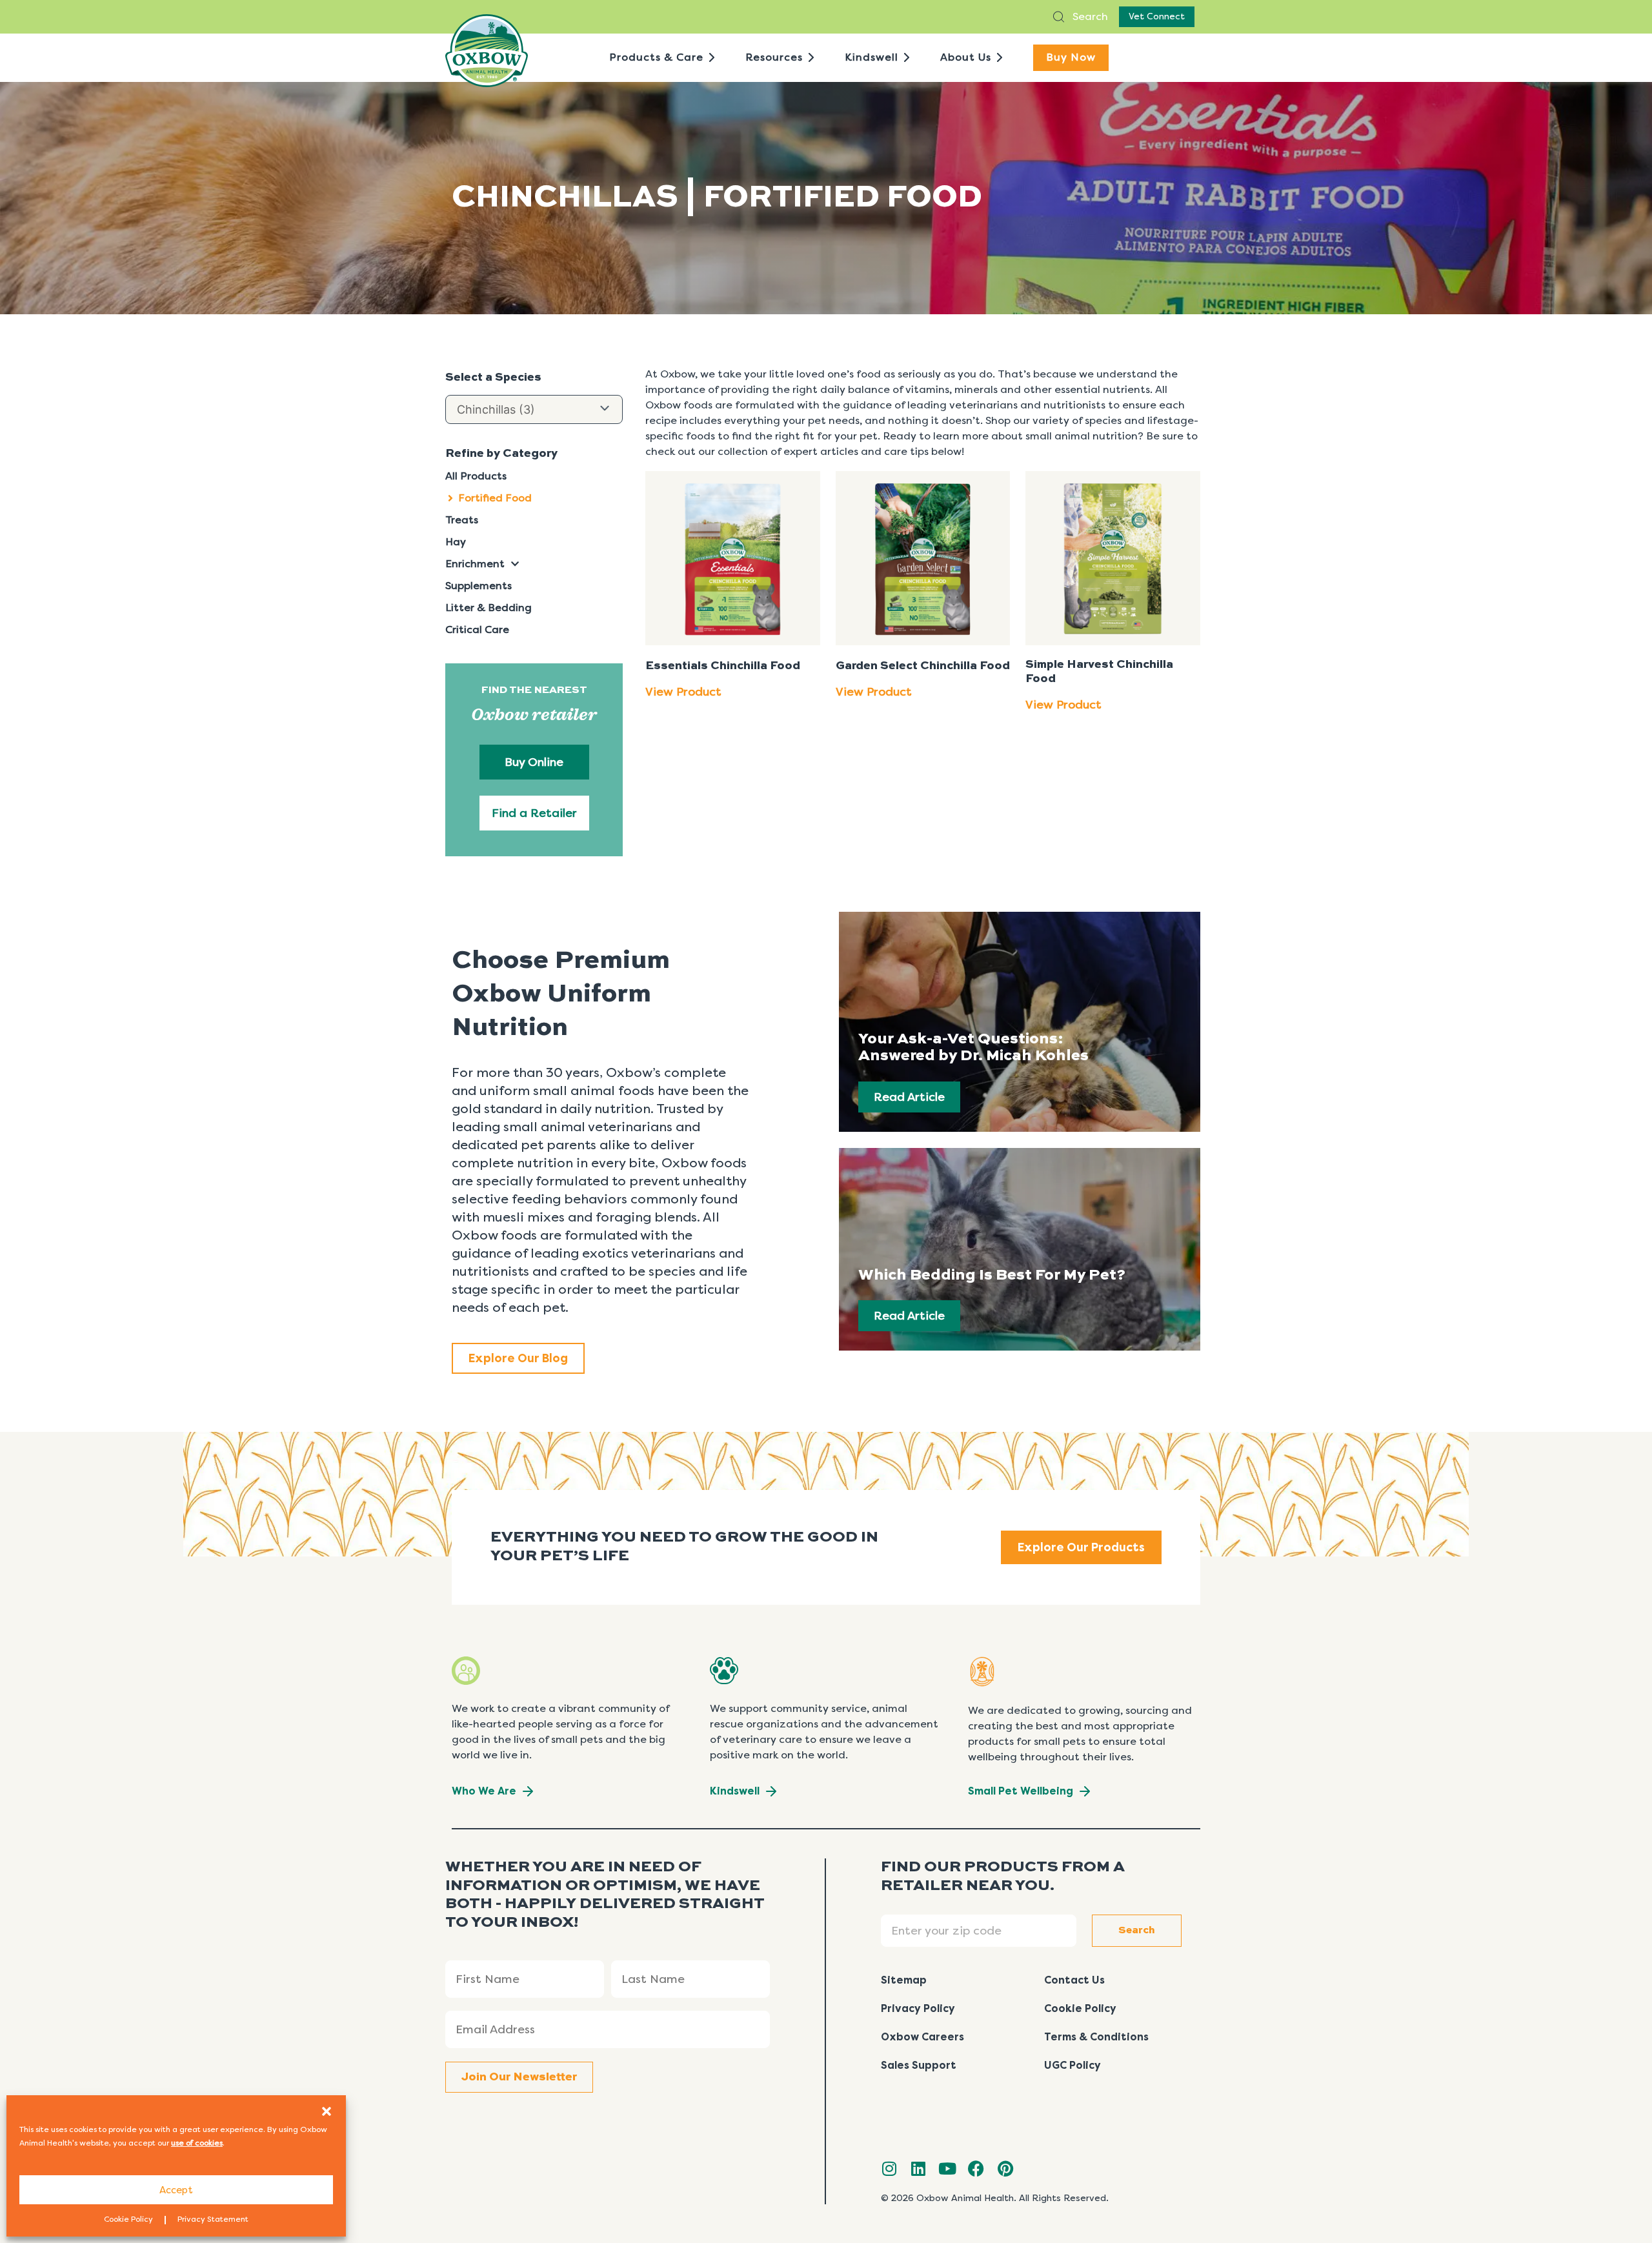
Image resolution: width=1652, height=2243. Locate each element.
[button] (327, 2111)
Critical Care (477, 629)
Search (1089, 16)
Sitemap (904, 1980)
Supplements (478, 586)
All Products (476, 476)
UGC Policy (1073, 2065)
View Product (683, 692)
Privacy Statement (213, 2219)
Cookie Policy (128, 2219)
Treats (462, 520)
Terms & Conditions (1096, 2037)
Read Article (909, 1097)
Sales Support (919, 2065)
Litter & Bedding (489, 608)
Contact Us (1074, 1980)
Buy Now (1071, 57)
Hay (456, 542)
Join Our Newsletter (519, 2077)
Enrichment (475, 564)
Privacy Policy (918, 2008)
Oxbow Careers (922, 2037)
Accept (176, 2190)
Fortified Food (495, 498)
